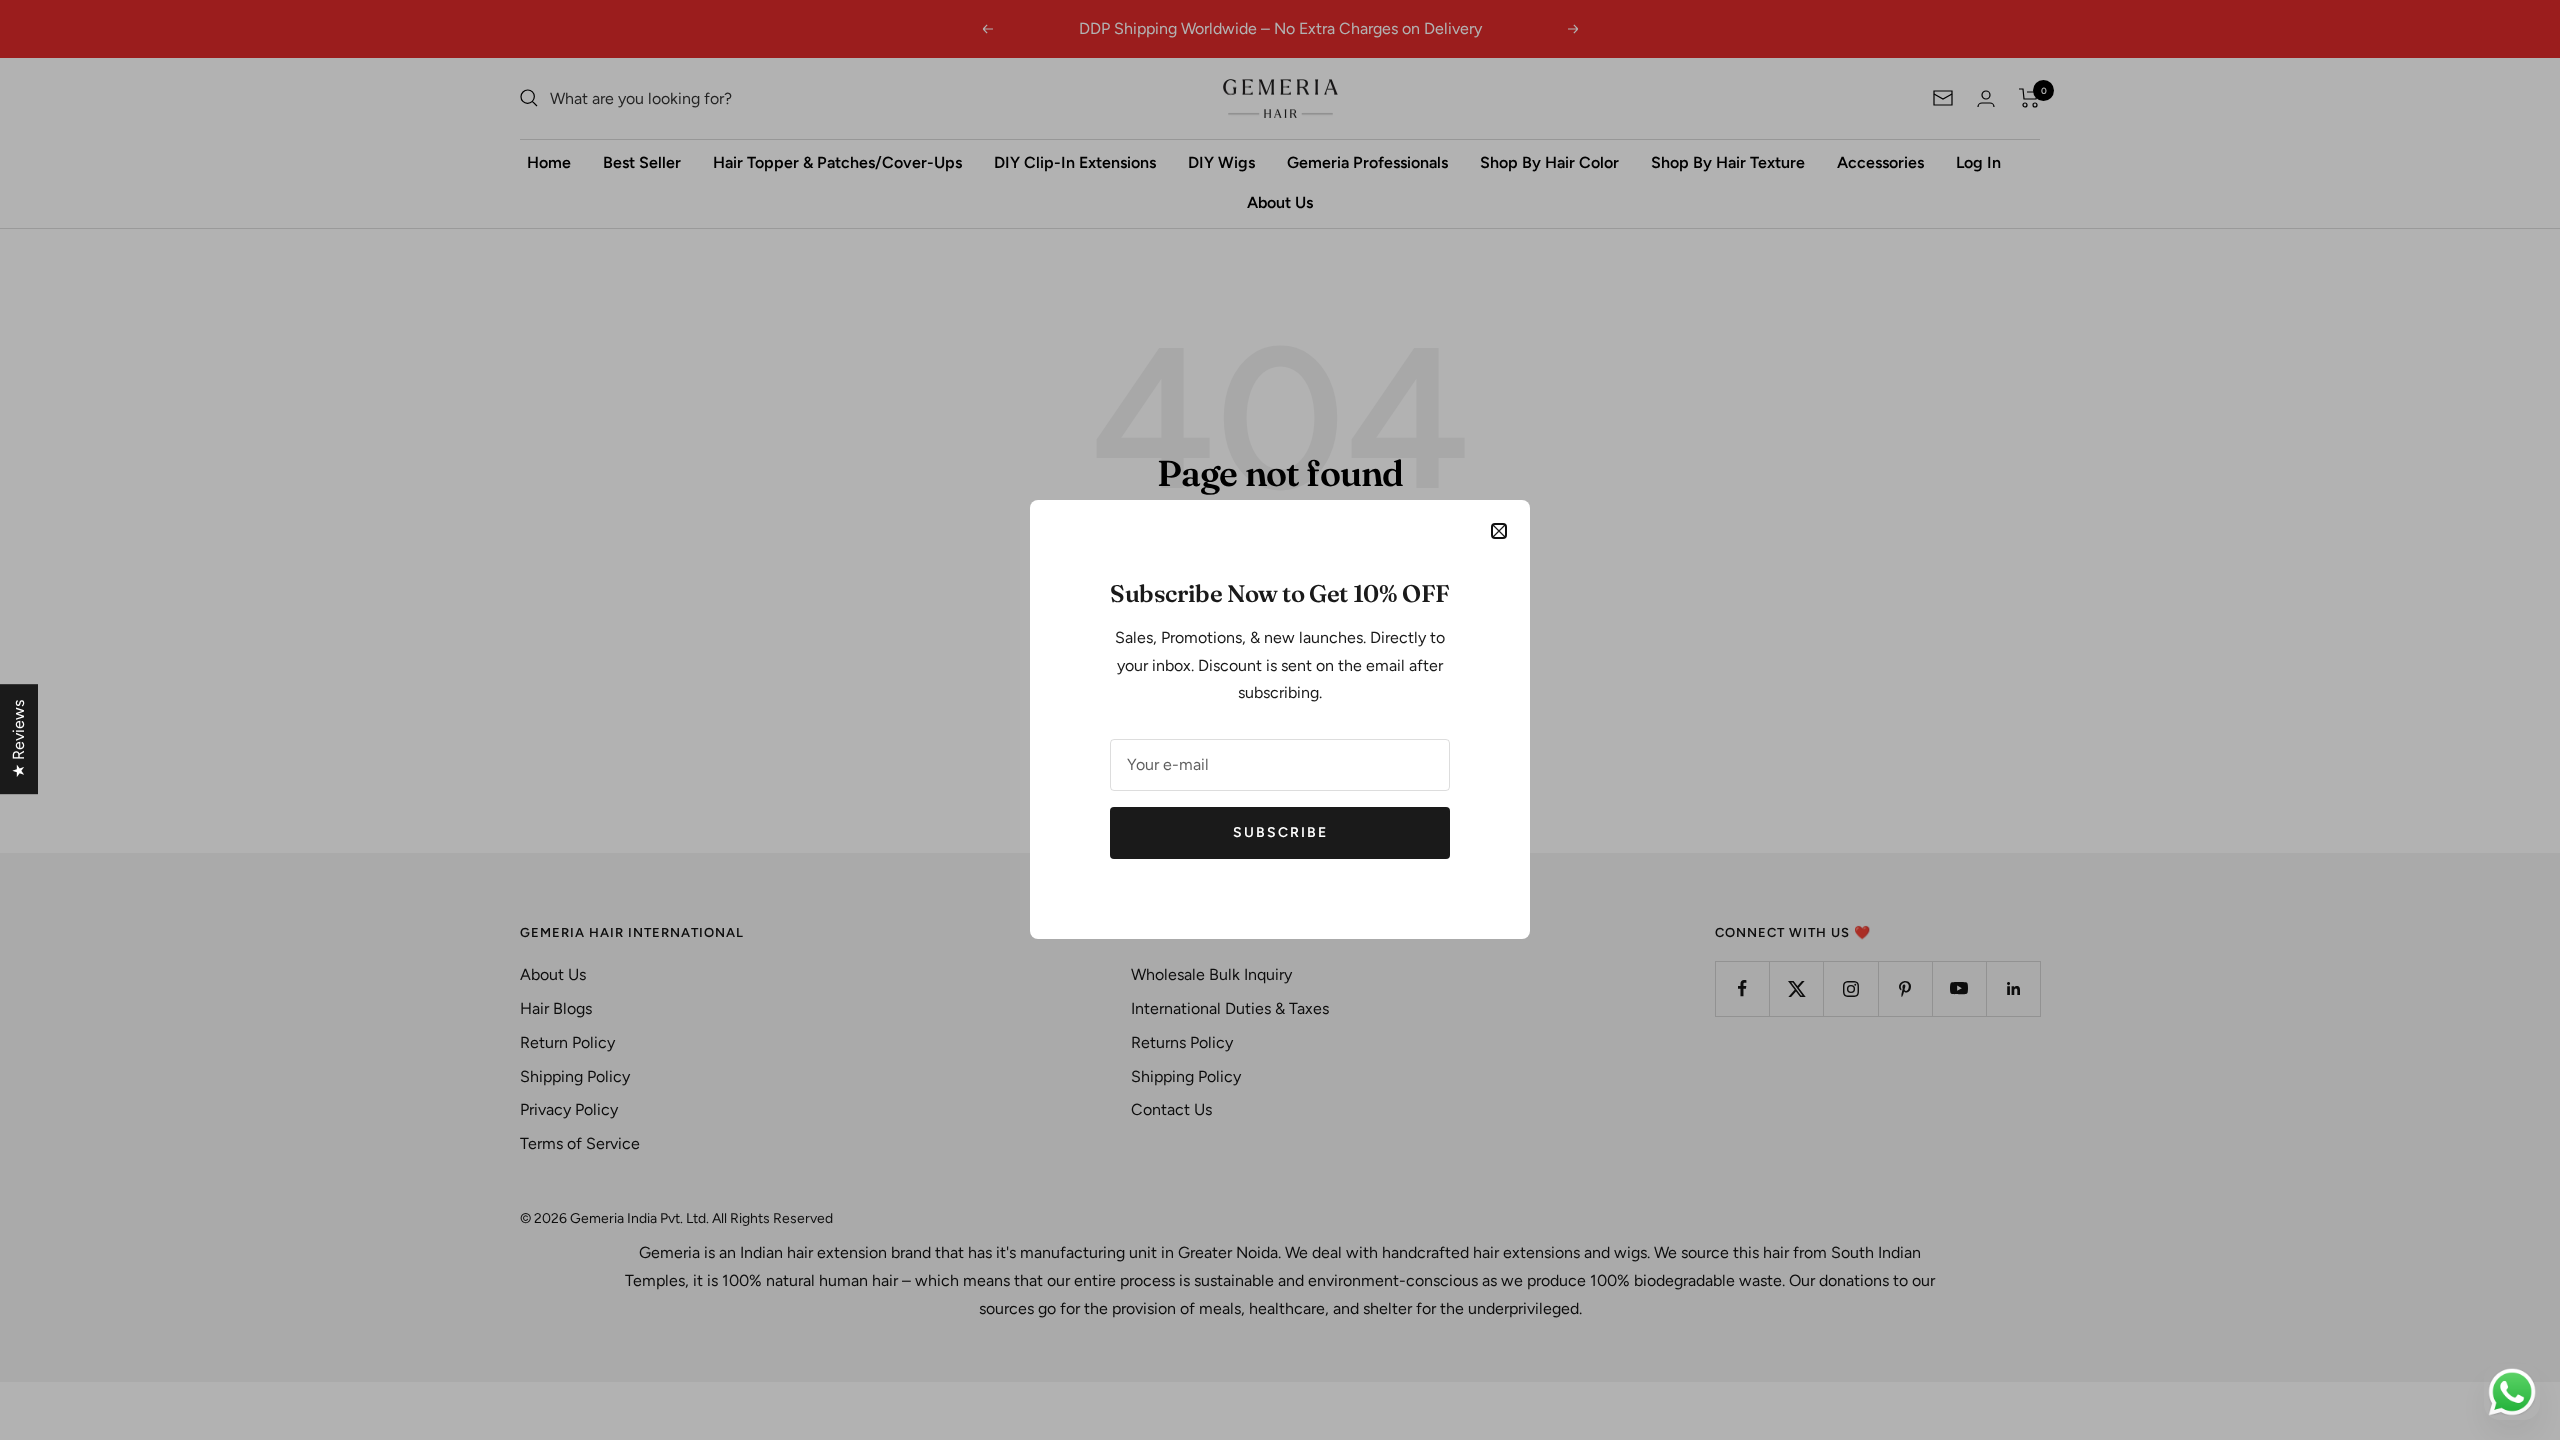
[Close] (1499, 531)
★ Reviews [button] (18, 739)
